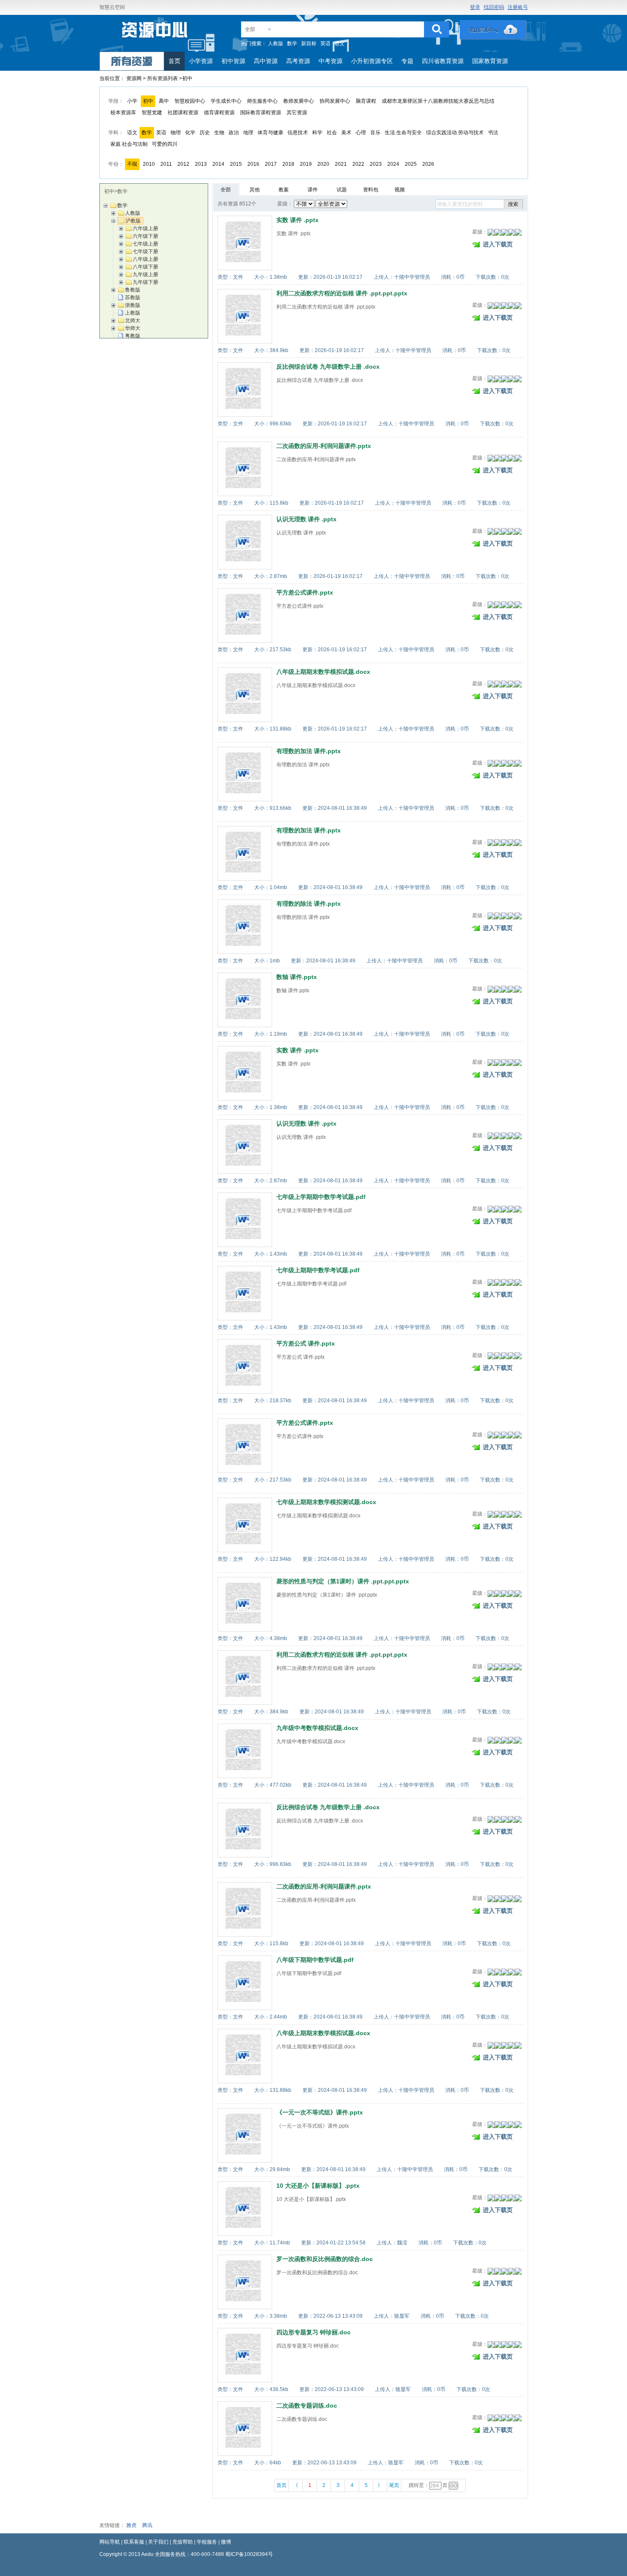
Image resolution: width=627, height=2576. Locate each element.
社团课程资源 (183, 113)
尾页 (394, 2485)
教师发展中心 (299, 101)
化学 (190, 133)
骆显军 (402, 2316)
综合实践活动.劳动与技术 (455, 133)
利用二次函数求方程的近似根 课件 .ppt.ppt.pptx (342, 293)
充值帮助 (183, 2542)
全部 (250, 29)
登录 (475, 7)
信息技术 (298, 133)
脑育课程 (366, 101)
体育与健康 (270, 133)
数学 (292, 43)
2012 (183, 164)
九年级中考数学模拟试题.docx (317, 1728)
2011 (166, 164)
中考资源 (331, 61)
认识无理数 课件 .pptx (306, 519)
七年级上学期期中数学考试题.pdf (321, 1197)
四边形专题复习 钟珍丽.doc (313, 2332)
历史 (205, 133)
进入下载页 (498, 244)
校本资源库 (123, 113)
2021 (341, 164)
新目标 (309, 43)
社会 (332, 133)
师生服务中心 (262, 101)
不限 (132, 164)
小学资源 (201, 61)
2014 (218, 164)
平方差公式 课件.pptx (306, 1343)
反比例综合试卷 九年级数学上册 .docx (328, 367)
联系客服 (134, 2542)
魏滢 (402, 2243)
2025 (411, 164)
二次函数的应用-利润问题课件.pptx (324, 446)
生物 (219, 133)
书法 (493, 133)
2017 (271, 164)
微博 (226, 2542)
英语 (325, 43)
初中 (148, 101)
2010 (149, 164)
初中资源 (233, 61)
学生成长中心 (226, 101)
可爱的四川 (165, 144)
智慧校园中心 (190, 101)
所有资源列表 (163, 78)
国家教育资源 (490, 61)
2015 (236, 164)
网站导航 (110, 2542)
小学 (132, 101)
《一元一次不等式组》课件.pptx (320, 2112)
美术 (346, 133)
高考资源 (298, 61)
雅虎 (131, 2525)
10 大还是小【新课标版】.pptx (318, 2186)
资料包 (371, 190)
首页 (174, 61)
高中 (164, 101)
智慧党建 (152, 113)
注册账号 (518, 7)
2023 (376, 164)
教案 (284, 190)
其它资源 (297, 113)
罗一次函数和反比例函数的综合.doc (325, 2259)
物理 (176, 133)
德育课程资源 (219, 113)
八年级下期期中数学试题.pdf (315, 1960)
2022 (358, 164)
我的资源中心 (493, 30)
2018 (288, 164)
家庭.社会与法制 (129, 144)
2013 (201, 164)
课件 (313, 190)
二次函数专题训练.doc (307, 2406)
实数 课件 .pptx (298, 220)
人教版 (276, 43)
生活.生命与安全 (403, 133)
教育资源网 (155, 33)
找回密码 (494, 7)
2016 (253, 164)
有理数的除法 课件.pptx (309, 904)
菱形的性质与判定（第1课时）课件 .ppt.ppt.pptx (343, 1581)
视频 (400, 190)
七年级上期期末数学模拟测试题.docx (326, 1502)
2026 (428, 164)
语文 (340, 43)
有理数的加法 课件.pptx (309, 751)
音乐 (375, 133)
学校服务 (207, 2542)
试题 (342, 190)
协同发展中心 (335, 101)
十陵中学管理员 (412, 277)
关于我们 (158, 2542)
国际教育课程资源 (261, 113)
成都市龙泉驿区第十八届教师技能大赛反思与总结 (438, 101)
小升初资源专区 (372, 61)
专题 (407, 61)
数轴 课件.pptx (297, 977)
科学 (317, 133)
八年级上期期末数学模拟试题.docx (323, 672)
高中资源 (266, 61)
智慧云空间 (112, 7)
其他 (255, 190)
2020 (323, 164)
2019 (306, 164)
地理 (248, 133)
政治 (234, 133)
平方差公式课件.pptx (305, 592)
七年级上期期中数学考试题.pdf (318, 1270)
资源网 (134, 78)
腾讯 (147, 2525)
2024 (393, 164)
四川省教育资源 (443, 61)
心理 (361, 133)
